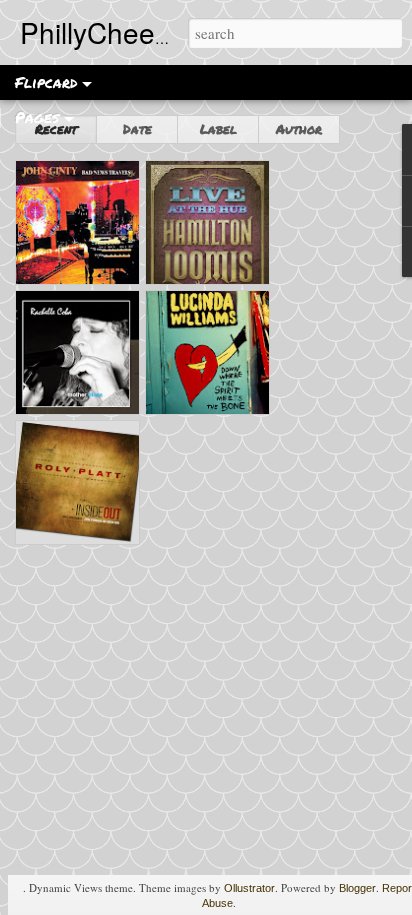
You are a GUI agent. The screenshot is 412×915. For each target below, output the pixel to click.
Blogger (357, 888)
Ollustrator (249, 888)
